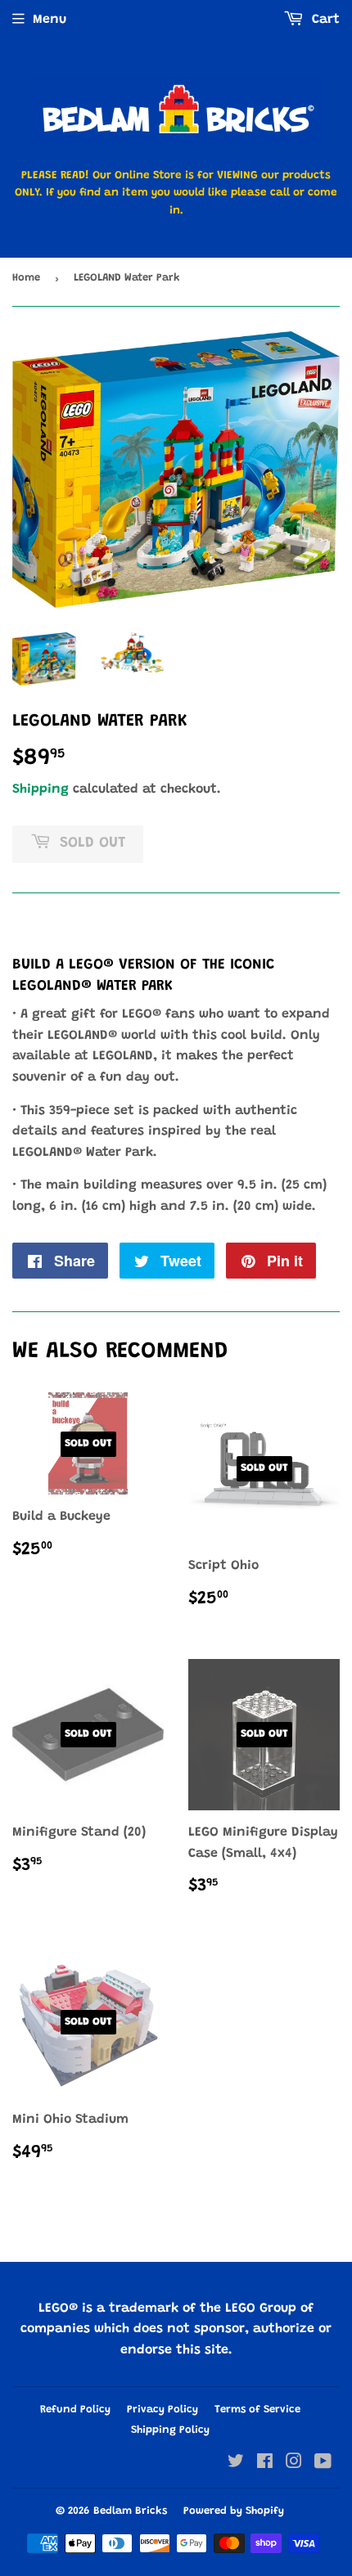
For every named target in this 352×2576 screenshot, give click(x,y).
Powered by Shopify (234, 2511)
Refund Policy (75, 2410)
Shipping (41, 789)
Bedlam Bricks (130, 2511)
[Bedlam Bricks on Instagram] (294, 2464)
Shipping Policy (170, 2430)
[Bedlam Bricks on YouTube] (323, 2464)
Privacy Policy (162, 2410)
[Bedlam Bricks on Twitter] (236, 2464)
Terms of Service (257, 2410)
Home (26, 278)
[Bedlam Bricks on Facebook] (265, 2464)
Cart (324, 20)
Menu (50, 20)
